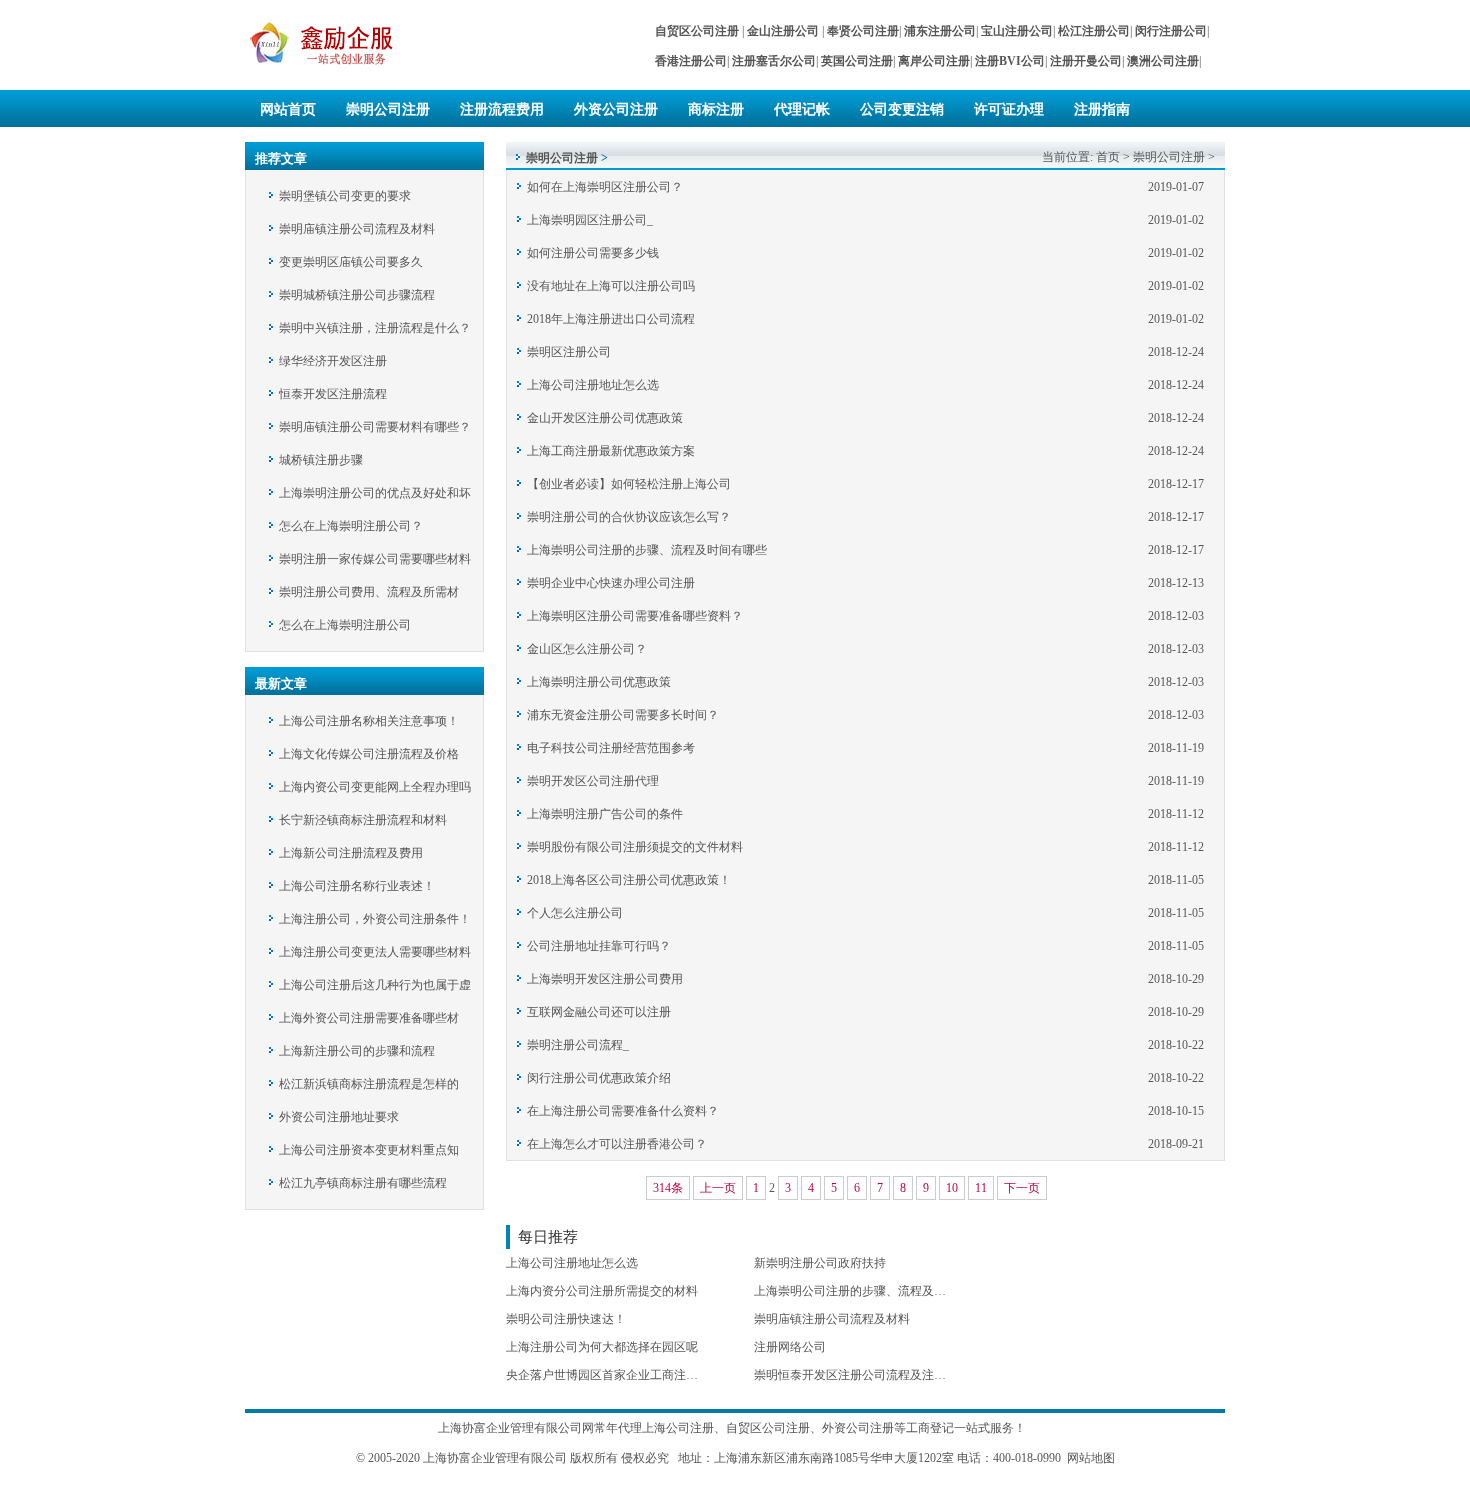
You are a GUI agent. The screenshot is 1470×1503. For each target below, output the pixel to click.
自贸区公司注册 (768, 1428)
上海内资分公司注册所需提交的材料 (602, 1291)
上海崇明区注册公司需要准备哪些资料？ (635, 616)
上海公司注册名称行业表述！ (357, 886)
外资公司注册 (616, 109)
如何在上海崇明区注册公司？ (605, 187)
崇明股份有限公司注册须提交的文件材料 (635, 847)
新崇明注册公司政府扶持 (820, 1263)
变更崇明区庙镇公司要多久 (351, 262)
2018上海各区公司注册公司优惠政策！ (629, 880)
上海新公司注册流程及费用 (351, 853)
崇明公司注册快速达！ (566, 1319)
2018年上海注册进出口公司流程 (611, 319)
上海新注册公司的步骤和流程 (357, 1051)
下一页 (1022, 1188)
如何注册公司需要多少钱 (593, 253)
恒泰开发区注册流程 (333, 394)
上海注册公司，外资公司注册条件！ (375, 919)
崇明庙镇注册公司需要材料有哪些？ (375, 427)
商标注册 (716, 109)
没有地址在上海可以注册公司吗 (611, 286)
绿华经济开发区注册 (333, 361)
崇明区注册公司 (569, 352)
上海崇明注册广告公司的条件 (605, 814)
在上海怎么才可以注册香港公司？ (617, 1144)
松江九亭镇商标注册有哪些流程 (363, 1183)
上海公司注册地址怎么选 (593, 385)
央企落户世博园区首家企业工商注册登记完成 (626, 1375)
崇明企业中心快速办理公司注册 (611, 583)
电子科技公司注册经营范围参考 (611, 748)
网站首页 (288, 109)
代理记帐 (802, 109)
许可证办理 (1009, 109)
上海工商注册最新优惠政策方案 (611, 451)
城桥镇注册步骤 (321, 460)
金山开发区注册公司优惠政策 (605, 418)
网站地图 (1091, 1458)
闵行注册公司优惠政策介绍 (599, 1078)
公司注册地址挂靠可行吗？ (599, 946)
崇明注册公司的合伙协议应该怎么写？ (629, 517)
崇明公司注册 (388, 109)
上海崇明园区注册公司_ (590, 220)
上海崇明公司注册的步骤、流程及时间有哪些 (647, 550)
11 (981, 1188)
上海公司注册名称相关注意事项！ (369, 721)
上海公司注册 (678, 1428)
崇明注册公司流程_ (578, 1045)
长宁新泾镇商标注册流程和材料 (363, 820)
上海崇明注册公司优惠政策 (599, 682)
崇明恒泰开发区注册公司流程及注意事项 (862, 1375)
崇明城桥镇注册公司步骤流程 (357, 295)
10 (952, 1188)
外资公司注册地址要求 (339, 1117)
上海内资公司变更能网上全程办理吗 (375, 787)
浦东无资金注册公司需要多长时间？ (623, 715)
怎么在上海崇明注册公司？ (351, 526)
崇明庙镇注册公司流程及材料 (357, 229)
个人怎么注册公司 (575, 913)
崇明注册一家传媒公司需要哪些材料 (375, 559)
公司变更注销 (902, 109)
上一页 (718, 1188)
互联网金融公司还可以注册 (599, 1012)
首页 (1108, 157)
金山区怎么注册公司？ (587, 649)
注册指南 (1102, 109)
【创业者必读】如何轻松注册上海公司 (629, 484)
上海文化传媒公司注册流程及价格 (369, 754)
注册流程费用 (502, 109)
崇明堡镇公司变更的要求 (345, 196)
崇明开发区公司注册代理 (593, 781)
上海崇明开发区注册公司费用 (605, 979)
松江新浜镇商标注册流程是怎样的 (369, 1084)
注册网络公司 (790, 1347)
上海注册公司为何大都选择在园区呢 (602, 1347)
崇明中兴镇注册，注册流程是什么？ (375, 328)
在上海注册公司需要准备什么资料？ (623, 1111)
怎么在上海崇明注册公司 (345, 625)
